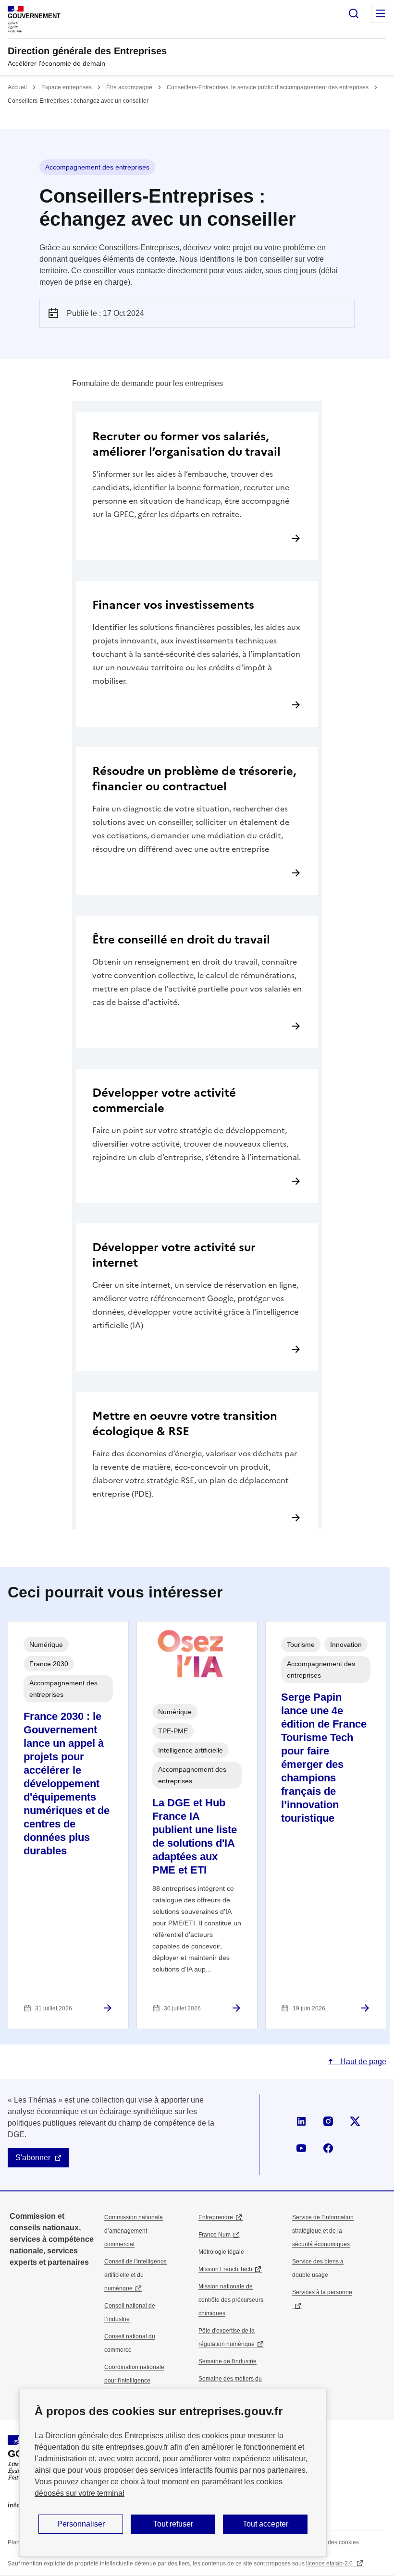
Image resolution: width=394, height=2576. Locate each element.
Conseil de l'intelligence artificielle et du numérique (135, 2275)
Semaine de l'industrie (228, 2361)
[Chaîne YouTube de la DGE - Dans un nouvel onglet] (301, 2148)
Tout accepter (265, 2524)
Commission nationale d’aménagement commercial (134, 2231)
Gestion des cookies (332, 2542)
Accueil (17, 87)
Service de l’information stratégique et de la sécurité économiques (323, 2231)
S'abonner (33, 2158)
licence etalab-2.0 (330, 2564)
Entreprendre (216, 2217)
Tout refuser (173, 2524)
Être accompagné (129, 87)
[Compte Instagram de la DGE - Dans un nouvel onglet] (328, 2121)
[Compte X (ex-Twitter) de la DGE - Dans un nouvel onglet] (355, 2121)
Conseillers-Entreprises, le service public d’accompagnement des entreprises (268, 87)
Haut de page (362, 2062)
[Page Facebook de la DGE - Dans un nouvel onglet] (328, 2148)
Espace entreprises (67, 87)
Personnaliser (81, 2524)
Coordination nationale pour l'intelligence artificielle (134, 2381)
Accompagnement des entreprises (97, 167)
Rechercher (354, 13)
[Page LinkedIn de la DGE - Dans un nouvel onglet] (301, 2121)
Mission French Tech (225, 2269)
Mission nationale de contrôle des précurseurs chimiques (231, 2300)
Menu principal (381, 13)
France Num (215, 2235)
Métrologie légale (221, 2252)
